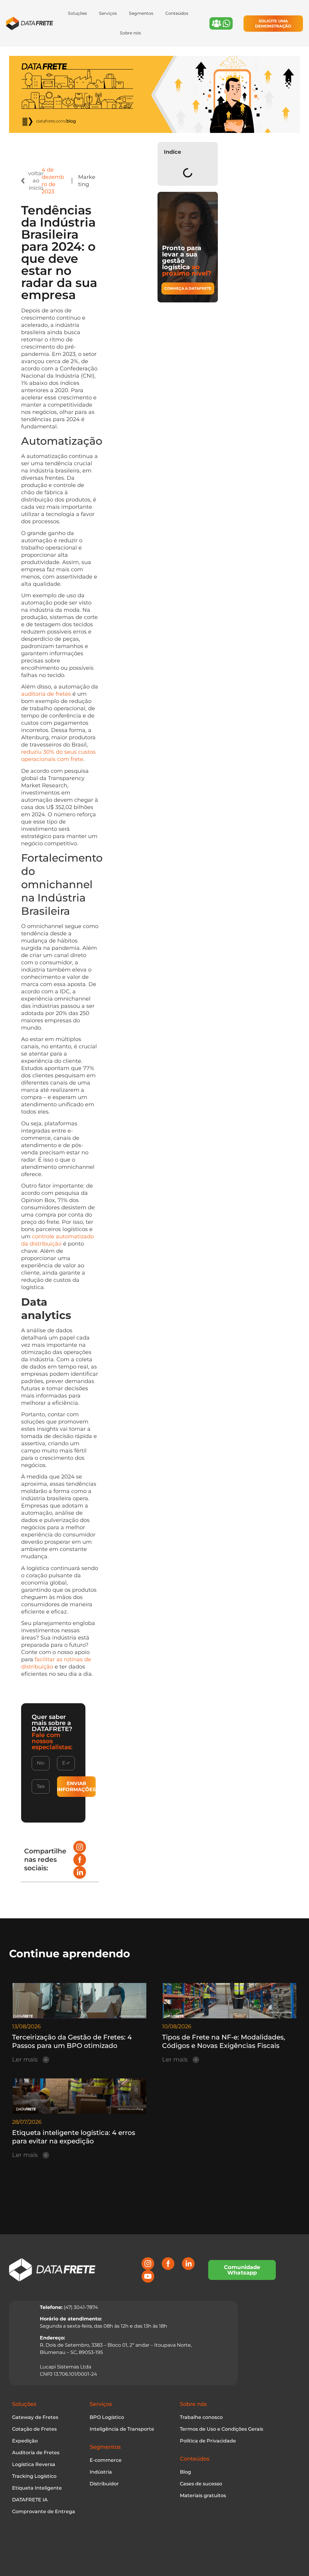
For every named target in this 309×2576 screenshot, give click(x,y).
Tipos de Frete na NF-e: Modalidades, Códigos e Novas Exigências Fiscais (224, 2041)
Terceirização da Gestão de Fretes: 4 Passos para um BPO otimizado (72, 2041)
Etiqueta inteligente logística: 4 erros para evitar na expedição (74, 2137)
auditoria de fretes (46, 694)
